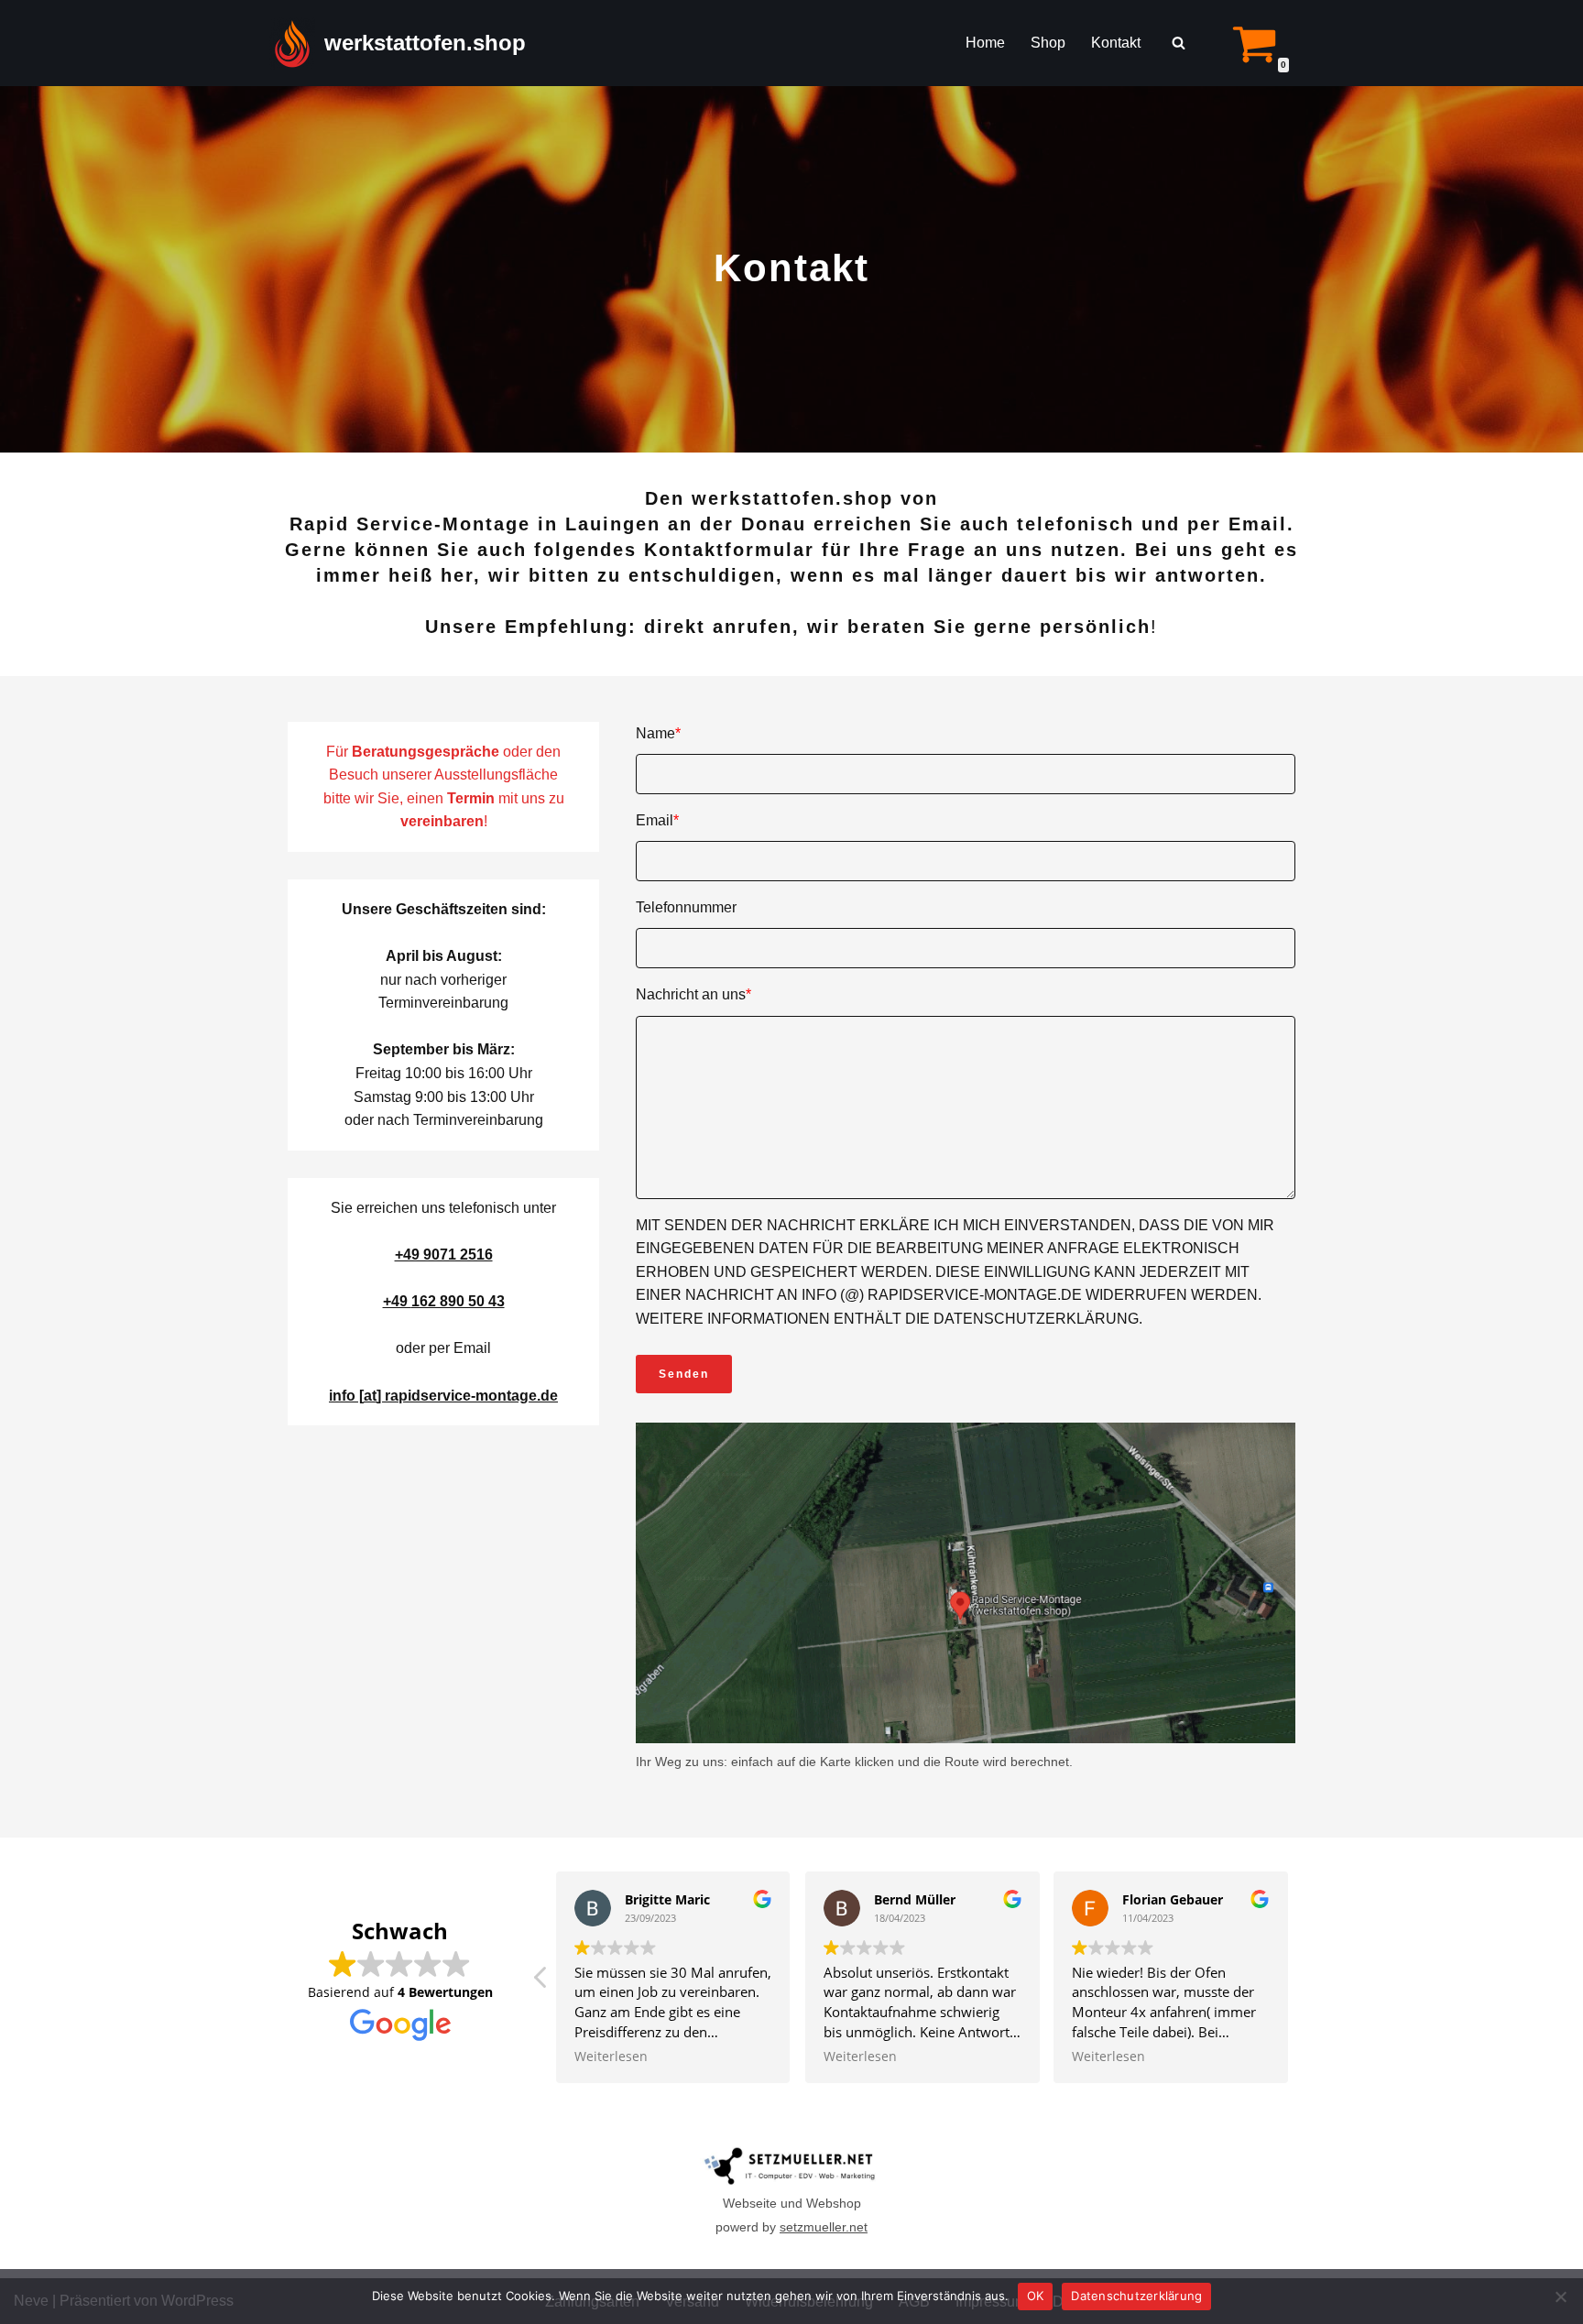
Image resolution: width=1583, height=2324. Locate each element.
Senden (684, 1374)
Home (985, 43)
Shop (1048, 43)
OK (1036, 2296)
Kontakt (1116, 43)
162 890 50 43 (458, 1301)
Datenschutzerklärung (1136, 2296)
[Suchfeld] (1179, 43)
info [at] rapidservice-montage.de (443, 1396)
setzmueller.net (824, 2227)
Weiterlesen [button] (611, 2057)
